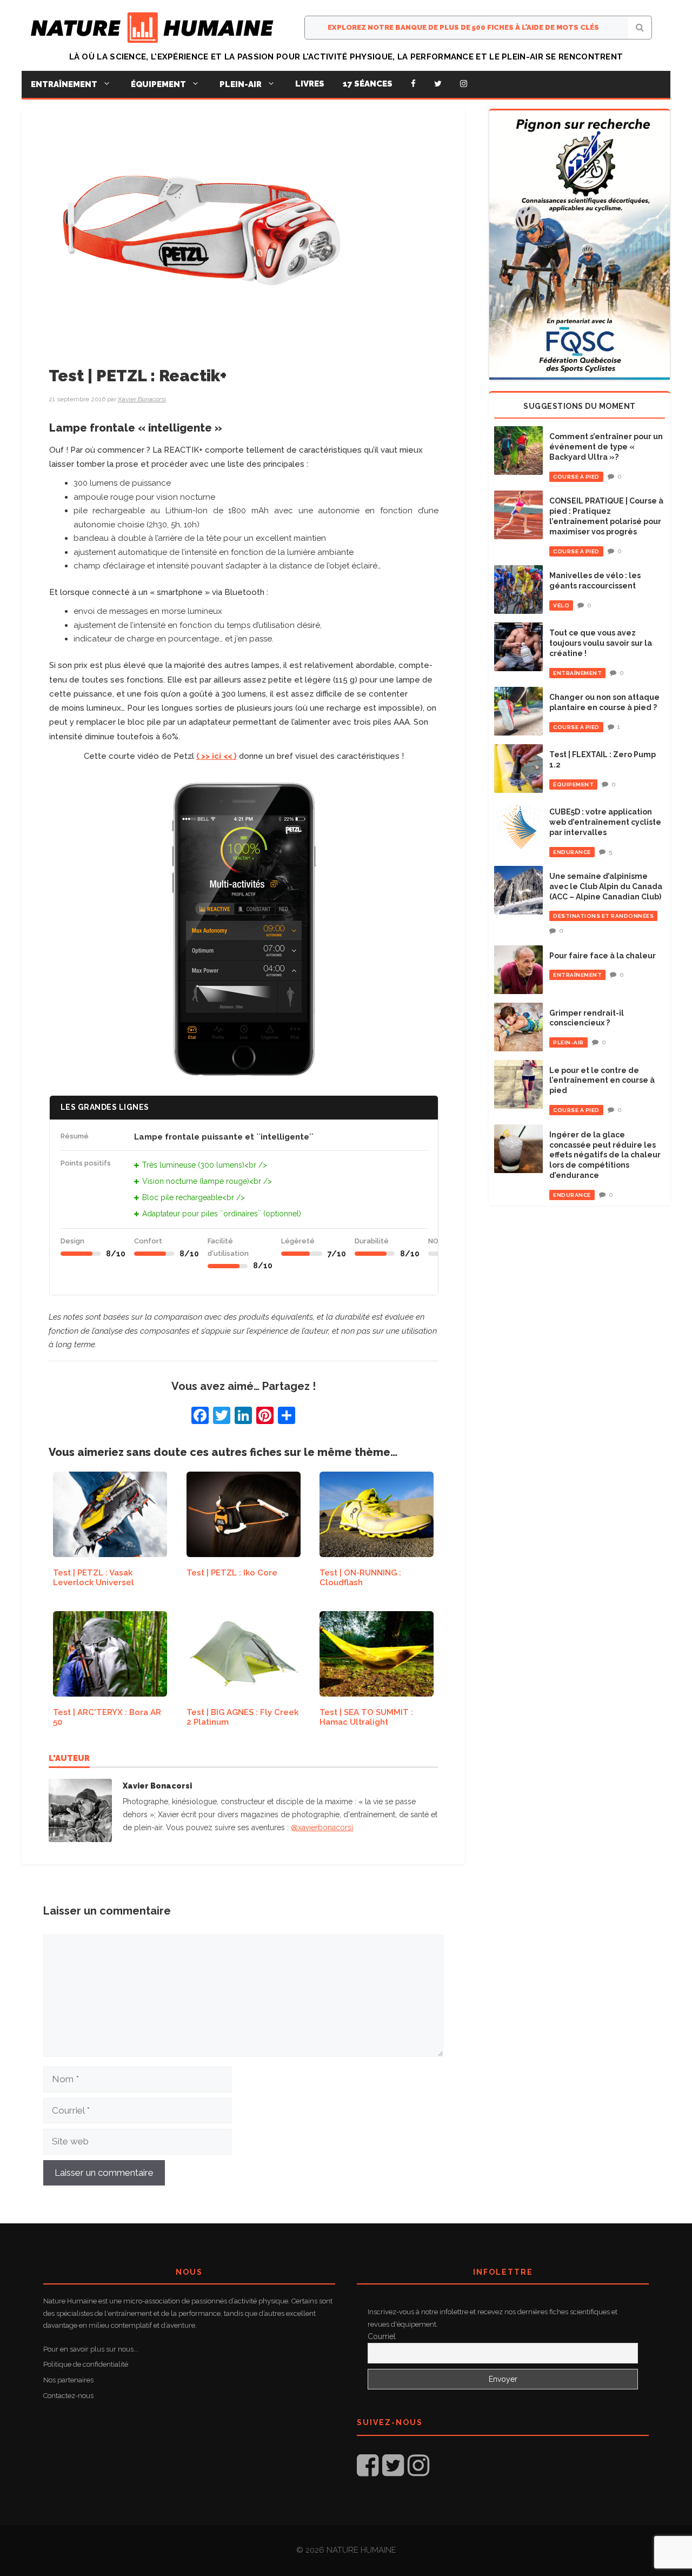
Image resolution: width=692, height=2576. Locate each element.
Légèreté (298, 1241)
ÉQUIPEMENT (573, 784)
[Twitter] (438, 84)
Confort (148, 1241)
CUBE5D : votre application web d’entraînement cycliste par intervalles (605, 822)
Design (72, 1241)
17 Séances (368, 84)
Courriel (382, 2336)
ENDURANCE (572, 852)
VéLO (561, 605)
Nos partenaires (68, 2380)
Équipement (158, 84)
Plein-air (241, 84)
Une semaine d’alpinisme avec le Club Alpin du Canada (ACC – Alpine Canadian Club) (606, 886)
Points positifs (86, 1163)
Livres (310, 84)
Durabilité (372, 1241)
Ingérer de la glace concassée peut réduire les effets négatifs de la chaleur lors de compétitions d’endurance (605, 1155)
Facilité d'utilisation (228, 1247)
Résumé (75, 1136)
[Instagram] (464, 84)
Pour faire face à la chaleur (603, 956)
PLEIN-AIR (568, 1042)
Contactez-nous (68, 2396)
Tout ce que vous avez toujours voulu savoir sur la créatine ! (601, 643)
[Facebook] (413, 84)
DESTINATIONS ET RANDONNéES (603, 916)
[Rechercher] (640, 28)
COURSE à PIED (576, 477)
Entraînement (64, 84)
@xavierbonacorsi (322, 1827)
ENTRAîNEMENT (577, 673)
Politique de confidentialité (86, 2364)
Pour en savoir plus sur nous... (91, 2349)
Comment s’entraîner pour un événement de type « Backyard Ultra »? (606, 447)
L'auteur (69, 1759)
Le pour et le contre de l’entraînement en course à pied (602, 1081)
